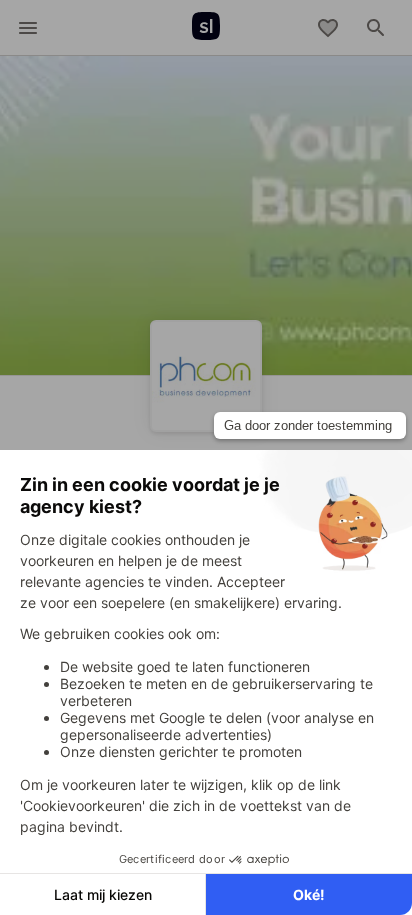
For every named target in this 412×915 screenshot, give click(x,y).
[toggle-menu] (28, 28)
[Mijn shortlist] (328, 28)
